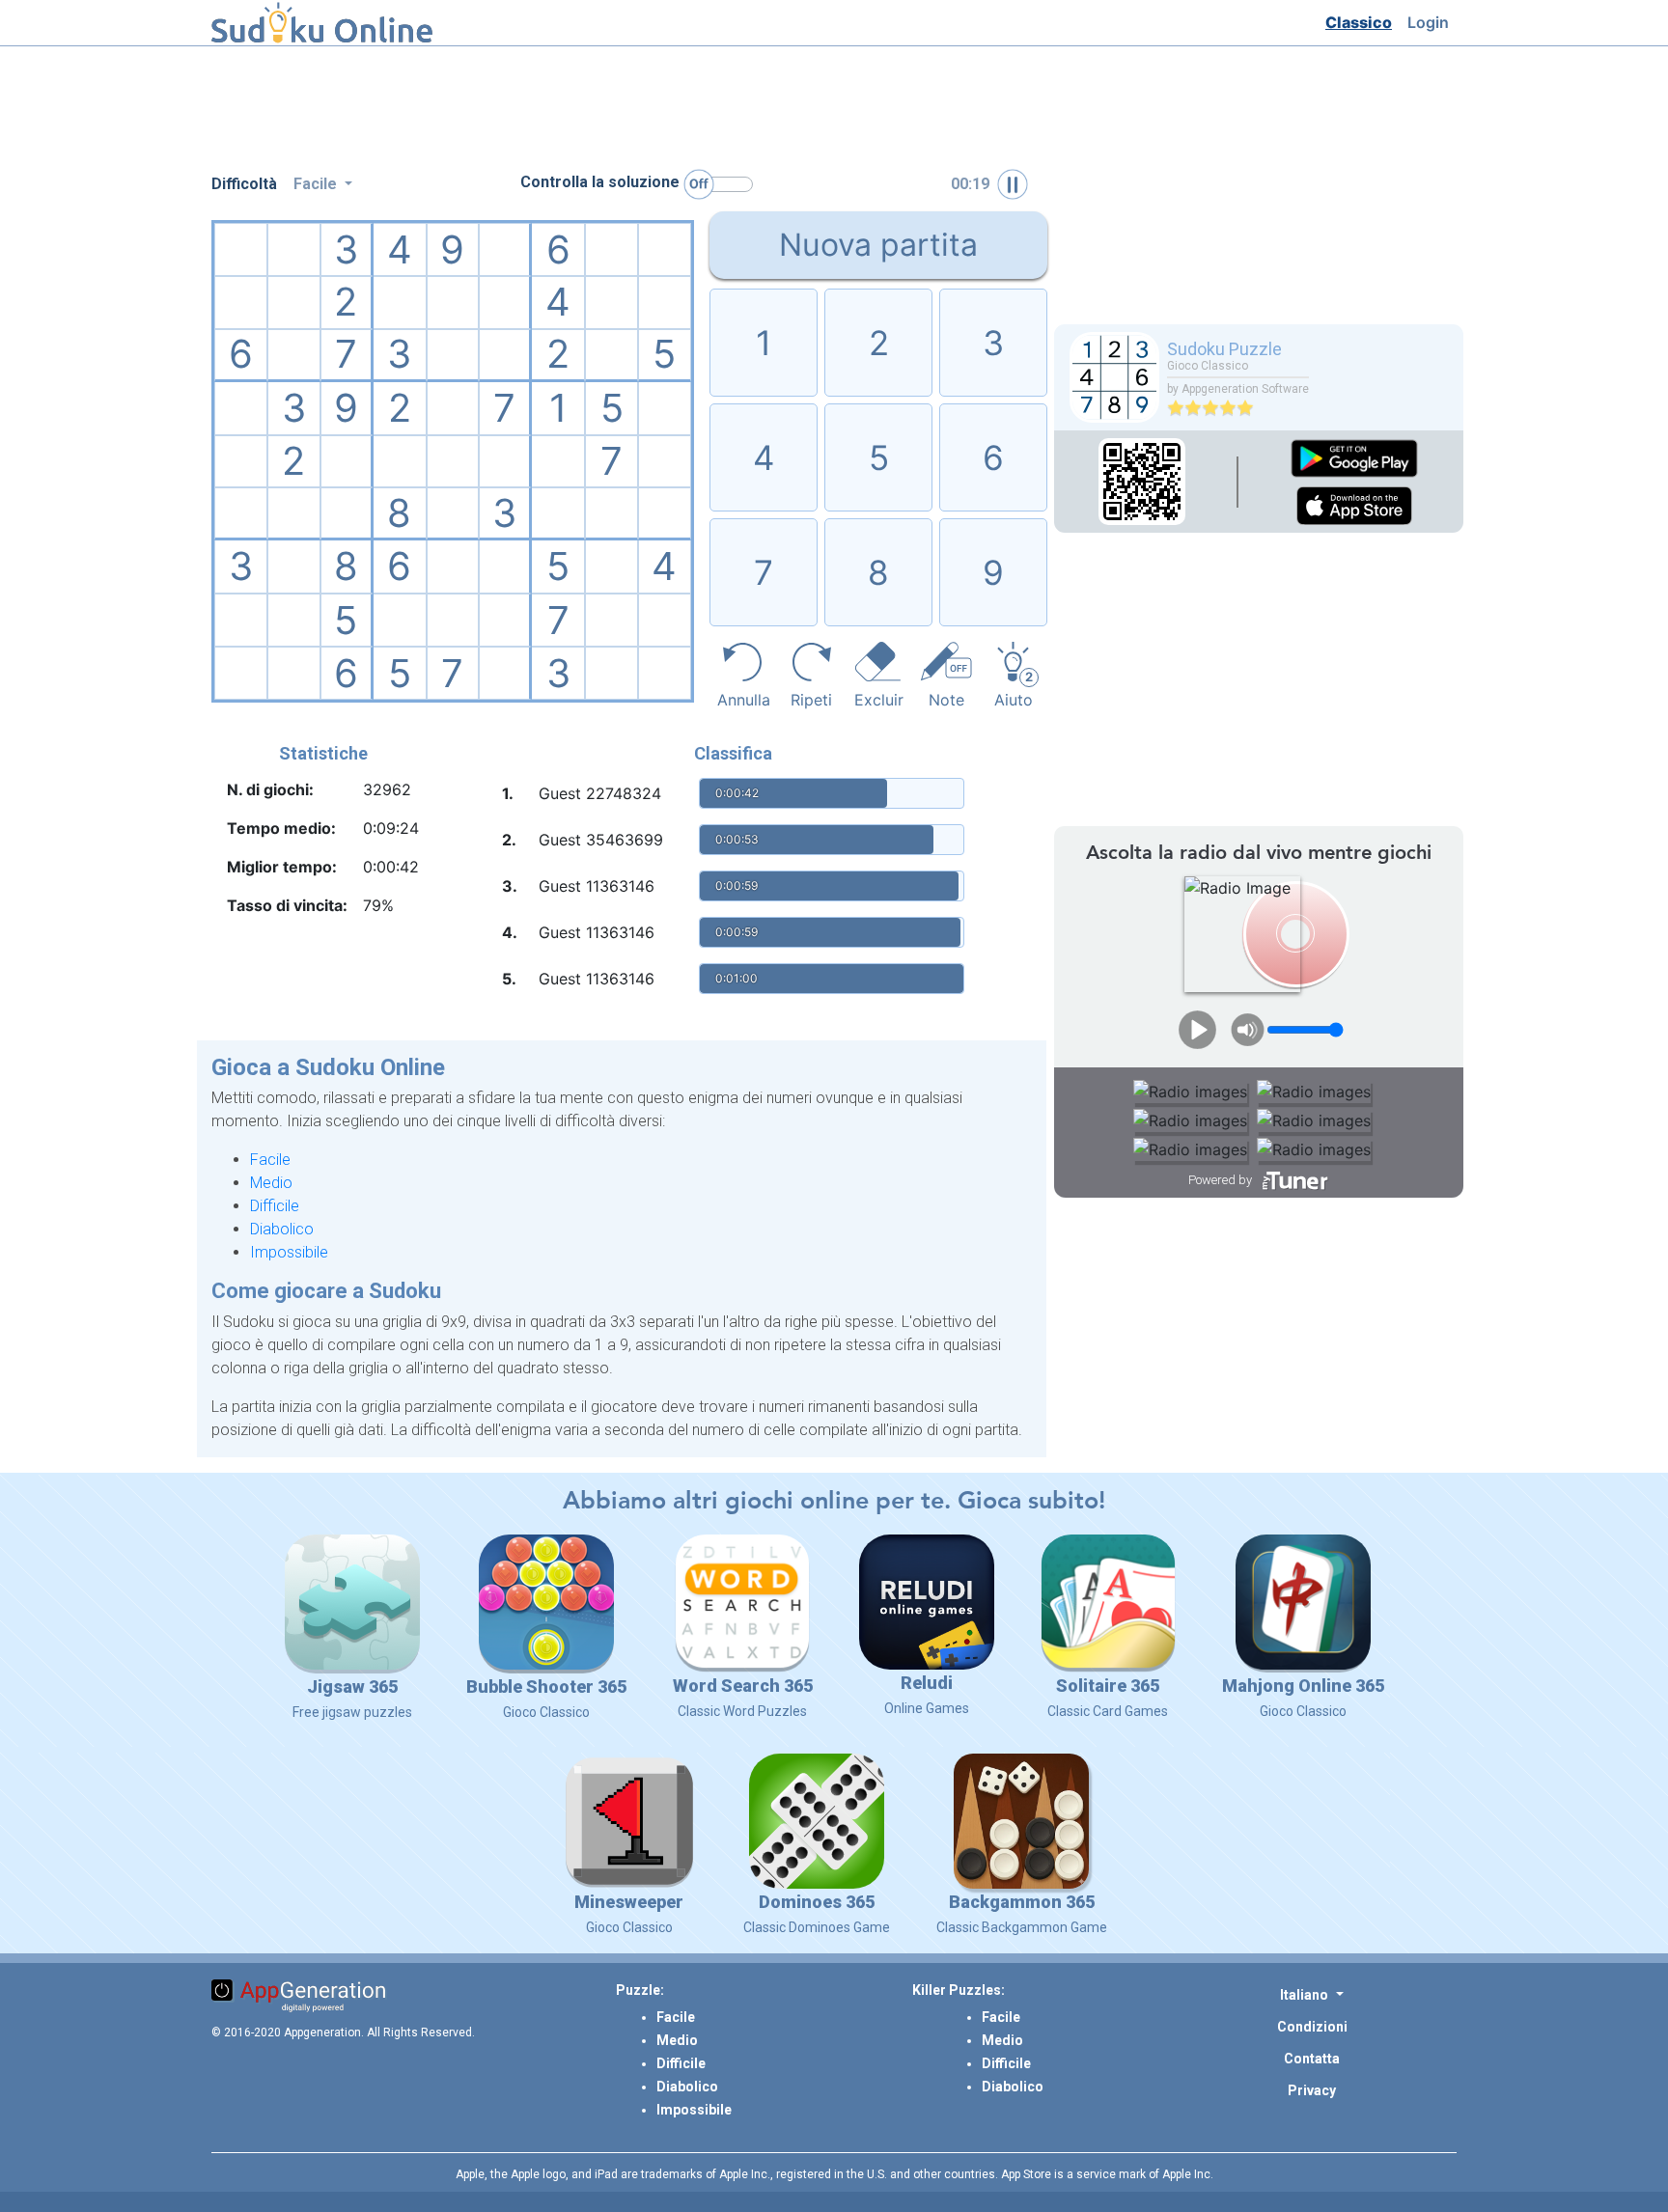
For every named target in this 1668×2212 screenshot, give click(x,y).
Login (1432, 22)
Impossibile (289, 1252)
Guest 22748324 (600, 793)
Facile (270, 1160)
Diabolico (282, 1229)
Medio (271, 1183)
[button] (1311, 1994)
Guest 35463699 (601, 840)
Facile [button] (317, 184)
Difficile (275, 1206)
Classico (1362, 22)
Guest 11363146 (597, 886)
